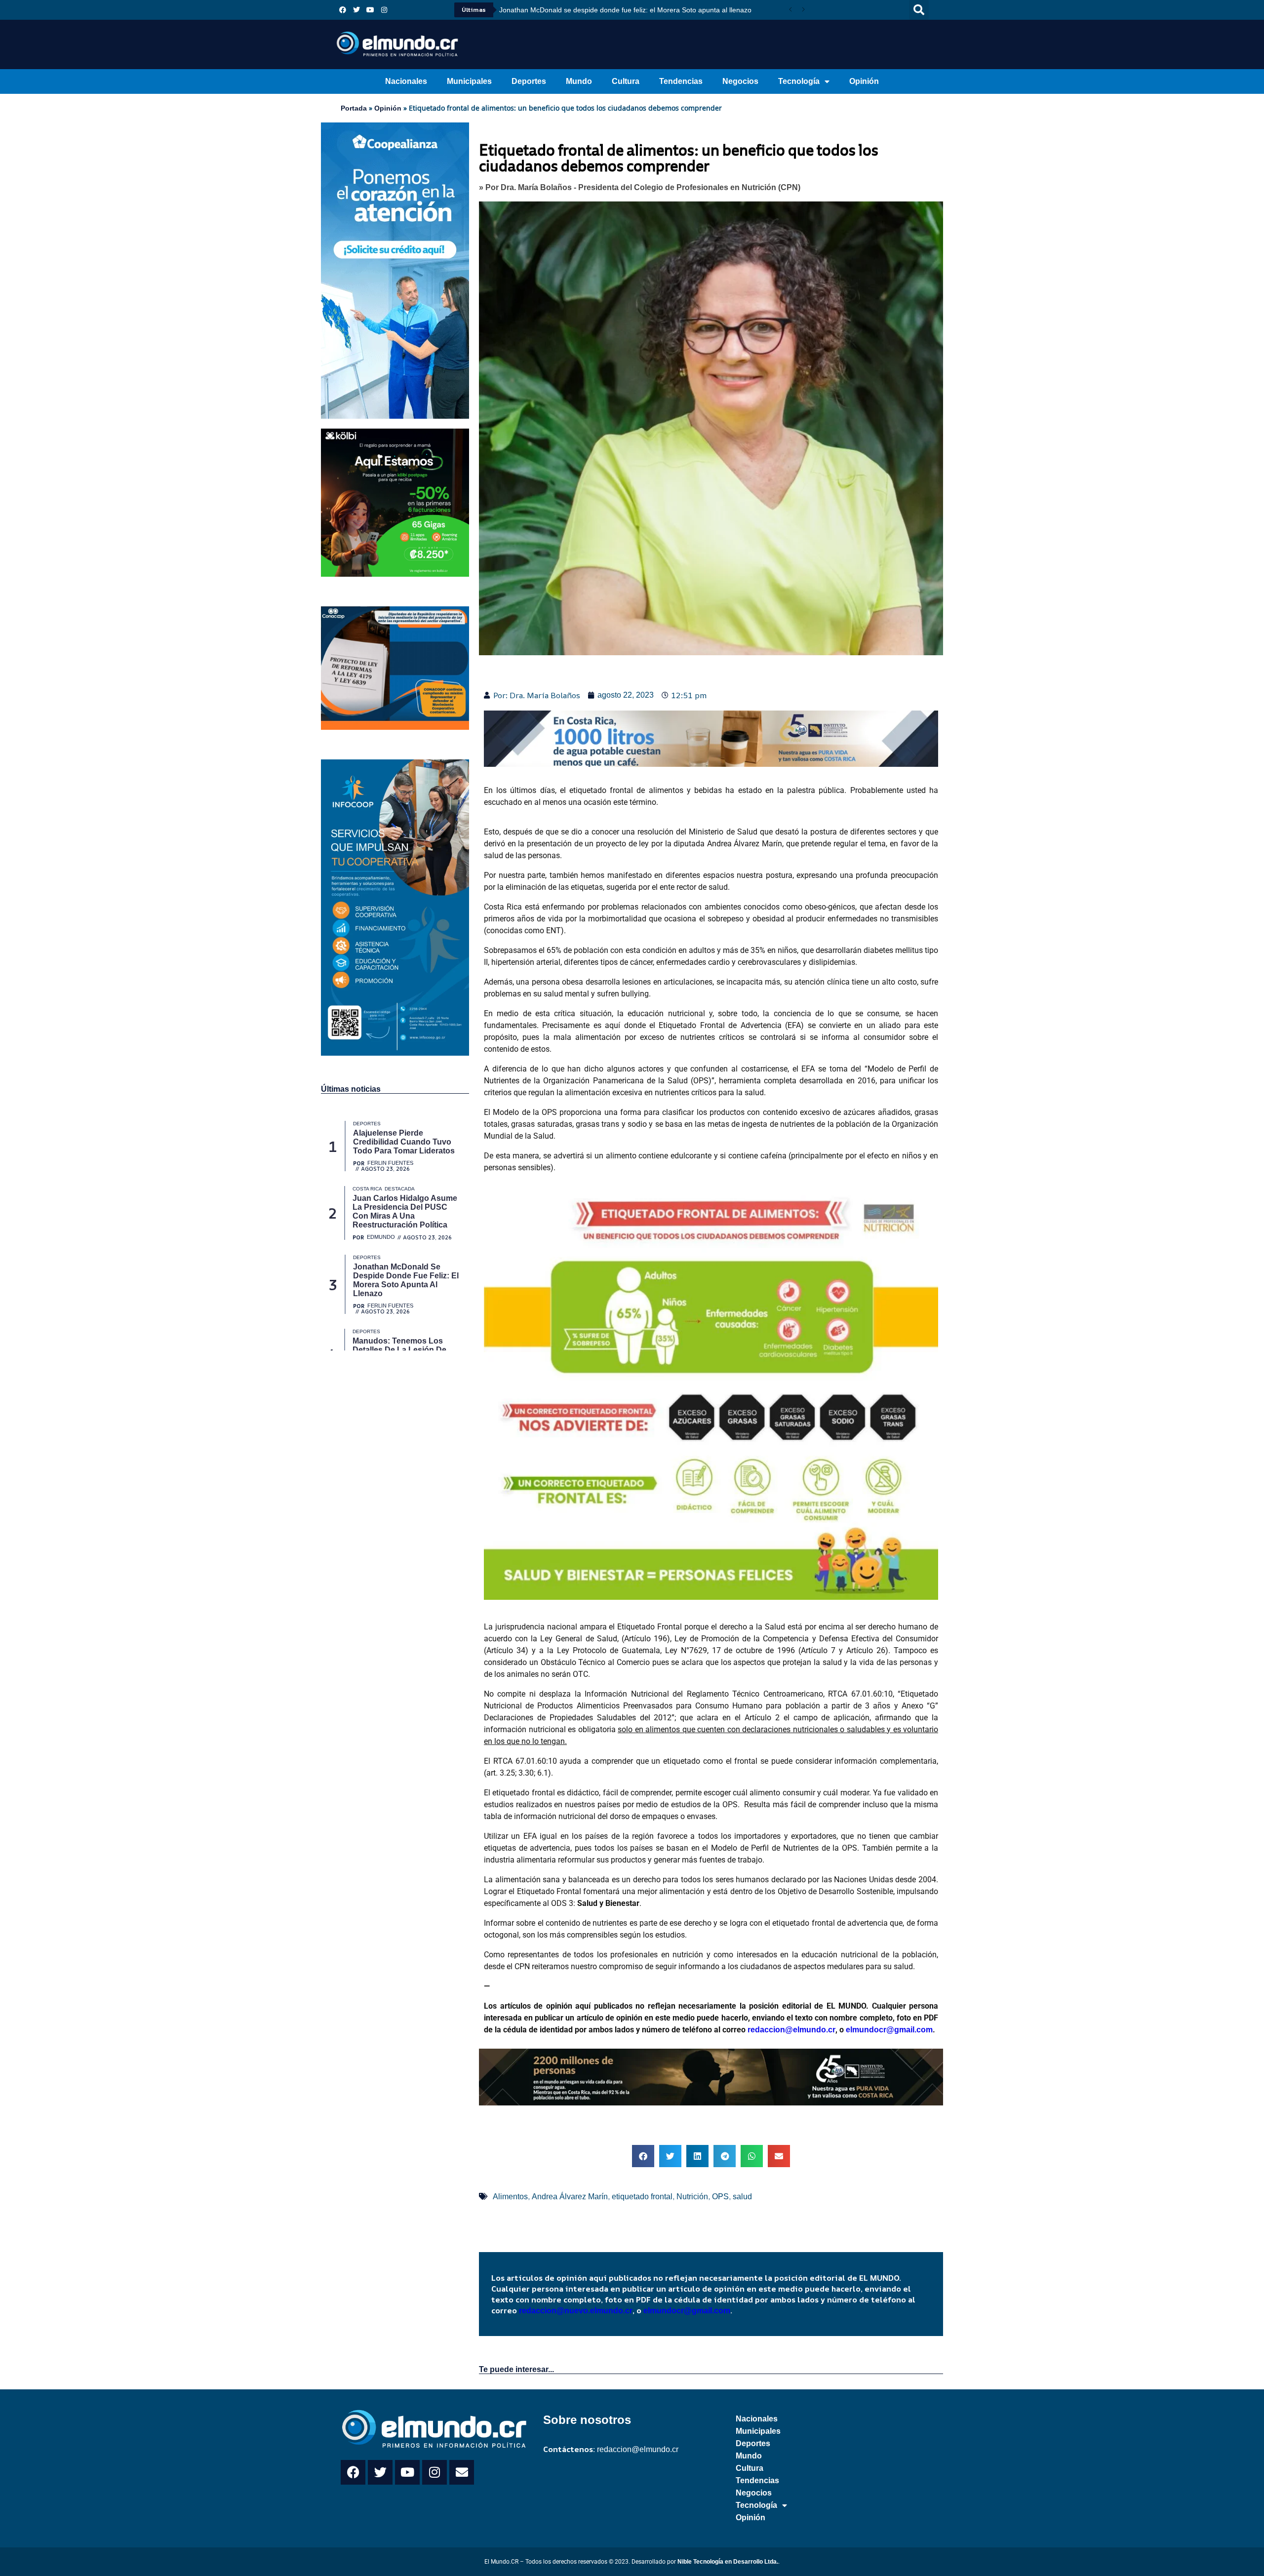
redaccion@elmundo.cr (790, 2030)
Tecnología (799, 81)
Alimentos (510, 2197)
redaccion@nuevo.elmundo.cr (576, 2311)
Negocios (740, 81)
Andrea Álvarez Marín (570, 2197)
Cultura (626, 81)
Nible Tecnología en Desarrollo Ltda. (728, 2562)
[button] (919, 10)
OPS (720, 2197)
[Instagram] (384, 10)
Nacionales (406, 81)
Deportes (529, 81)
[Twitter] (356, 10)
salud (742, 2197)
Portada (354, 108)
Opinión (864, 81)
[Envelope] (462, 2472)
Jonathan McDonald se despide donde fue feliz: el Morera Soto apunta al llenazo (625, 10)
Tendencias (681, 81)
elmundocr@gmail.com (889, 2030)
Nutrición (692, 2197)
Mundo (579, 81)
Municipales (469, 81)
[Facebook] (343, 10)
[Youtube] (370, 10)
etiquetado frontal (642, 2197)
